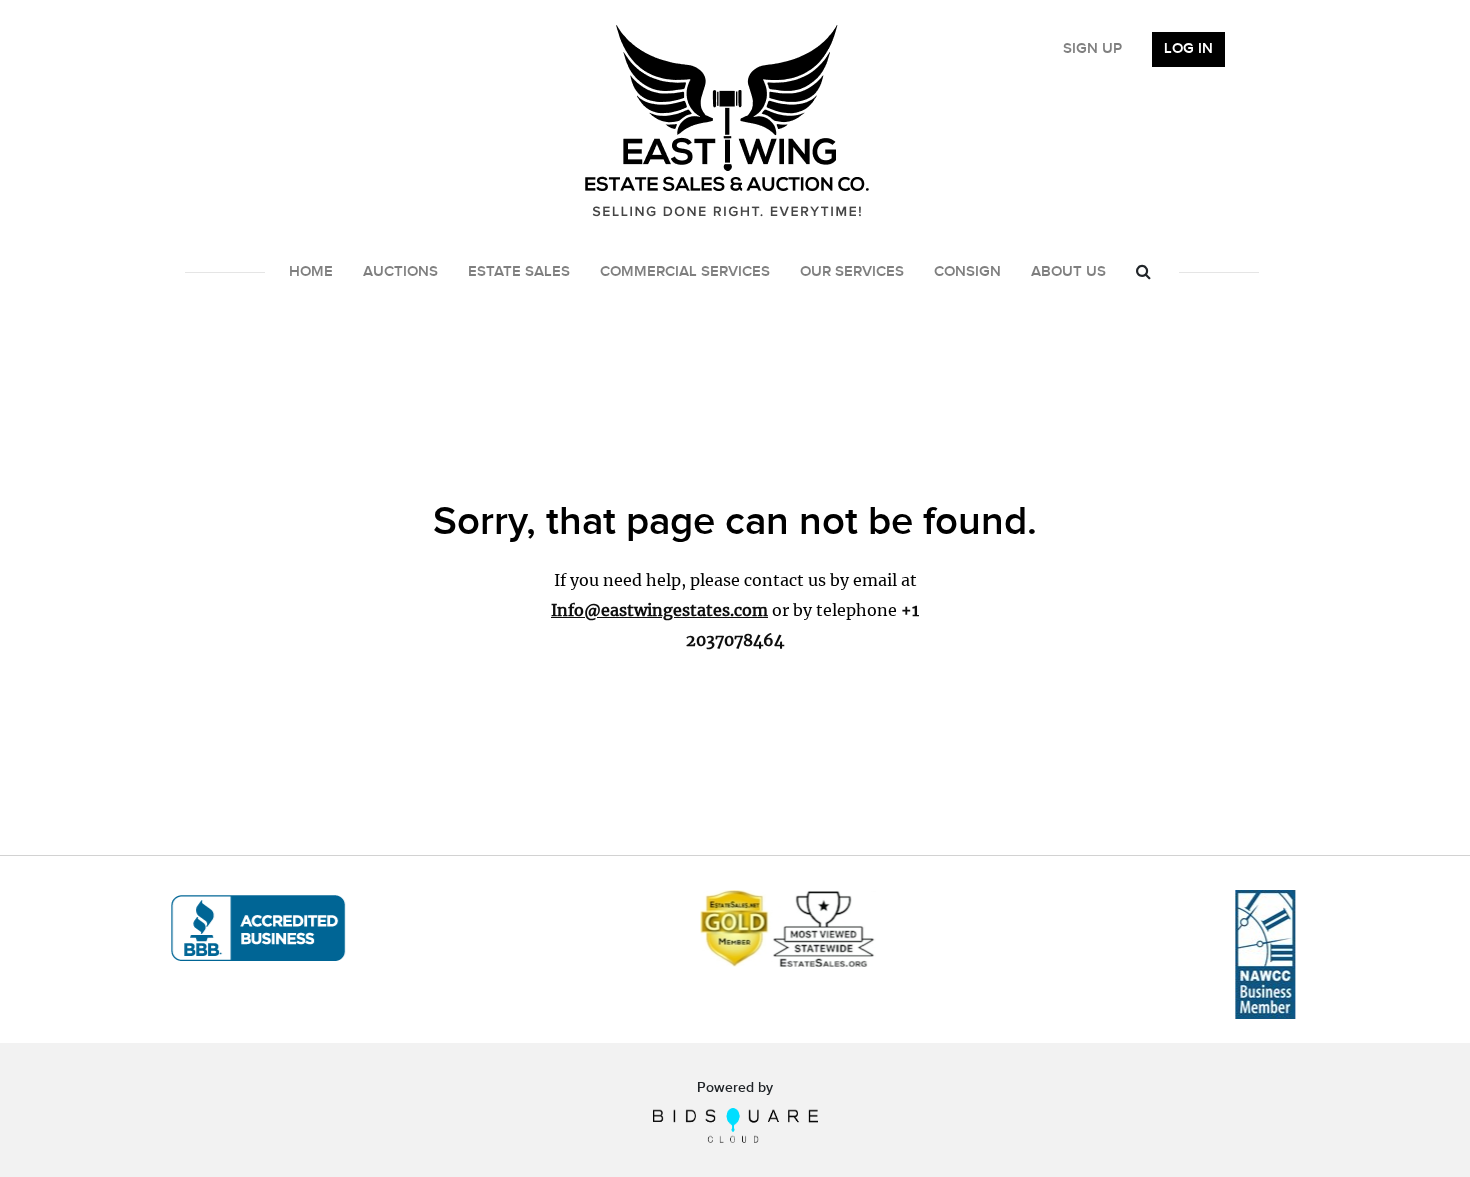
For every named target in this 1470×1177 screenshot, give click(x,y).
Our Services (852, 272)
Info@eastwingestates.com (659, 610)
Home (311, 272)
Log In (1188, 49)
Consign (967, 272)
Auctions (400, 272)
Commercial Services (685, 272)
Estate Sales (519, 272)
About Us (1068, 272)
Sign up (1092, 49)
